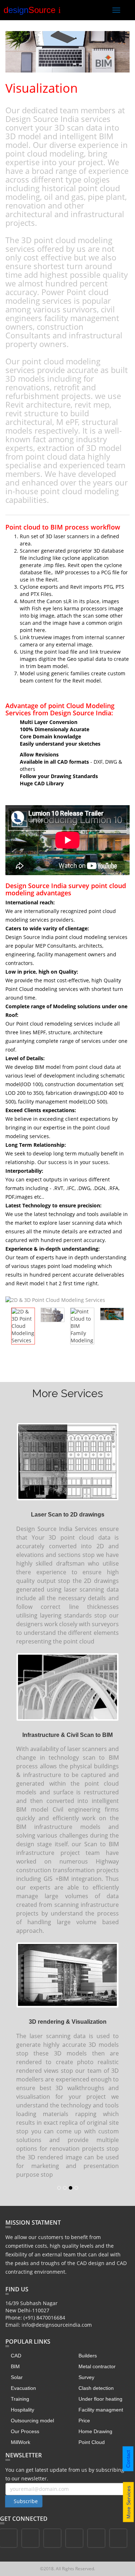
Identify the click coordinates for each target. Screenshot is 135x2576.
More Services (129, 2502)
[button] (120, 1743)
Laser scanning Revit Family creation (67, 1500)
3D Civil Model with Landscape (68, 1941)
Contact (128, 2459)
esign (32, 10)
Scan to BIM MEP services (68, 1771)
